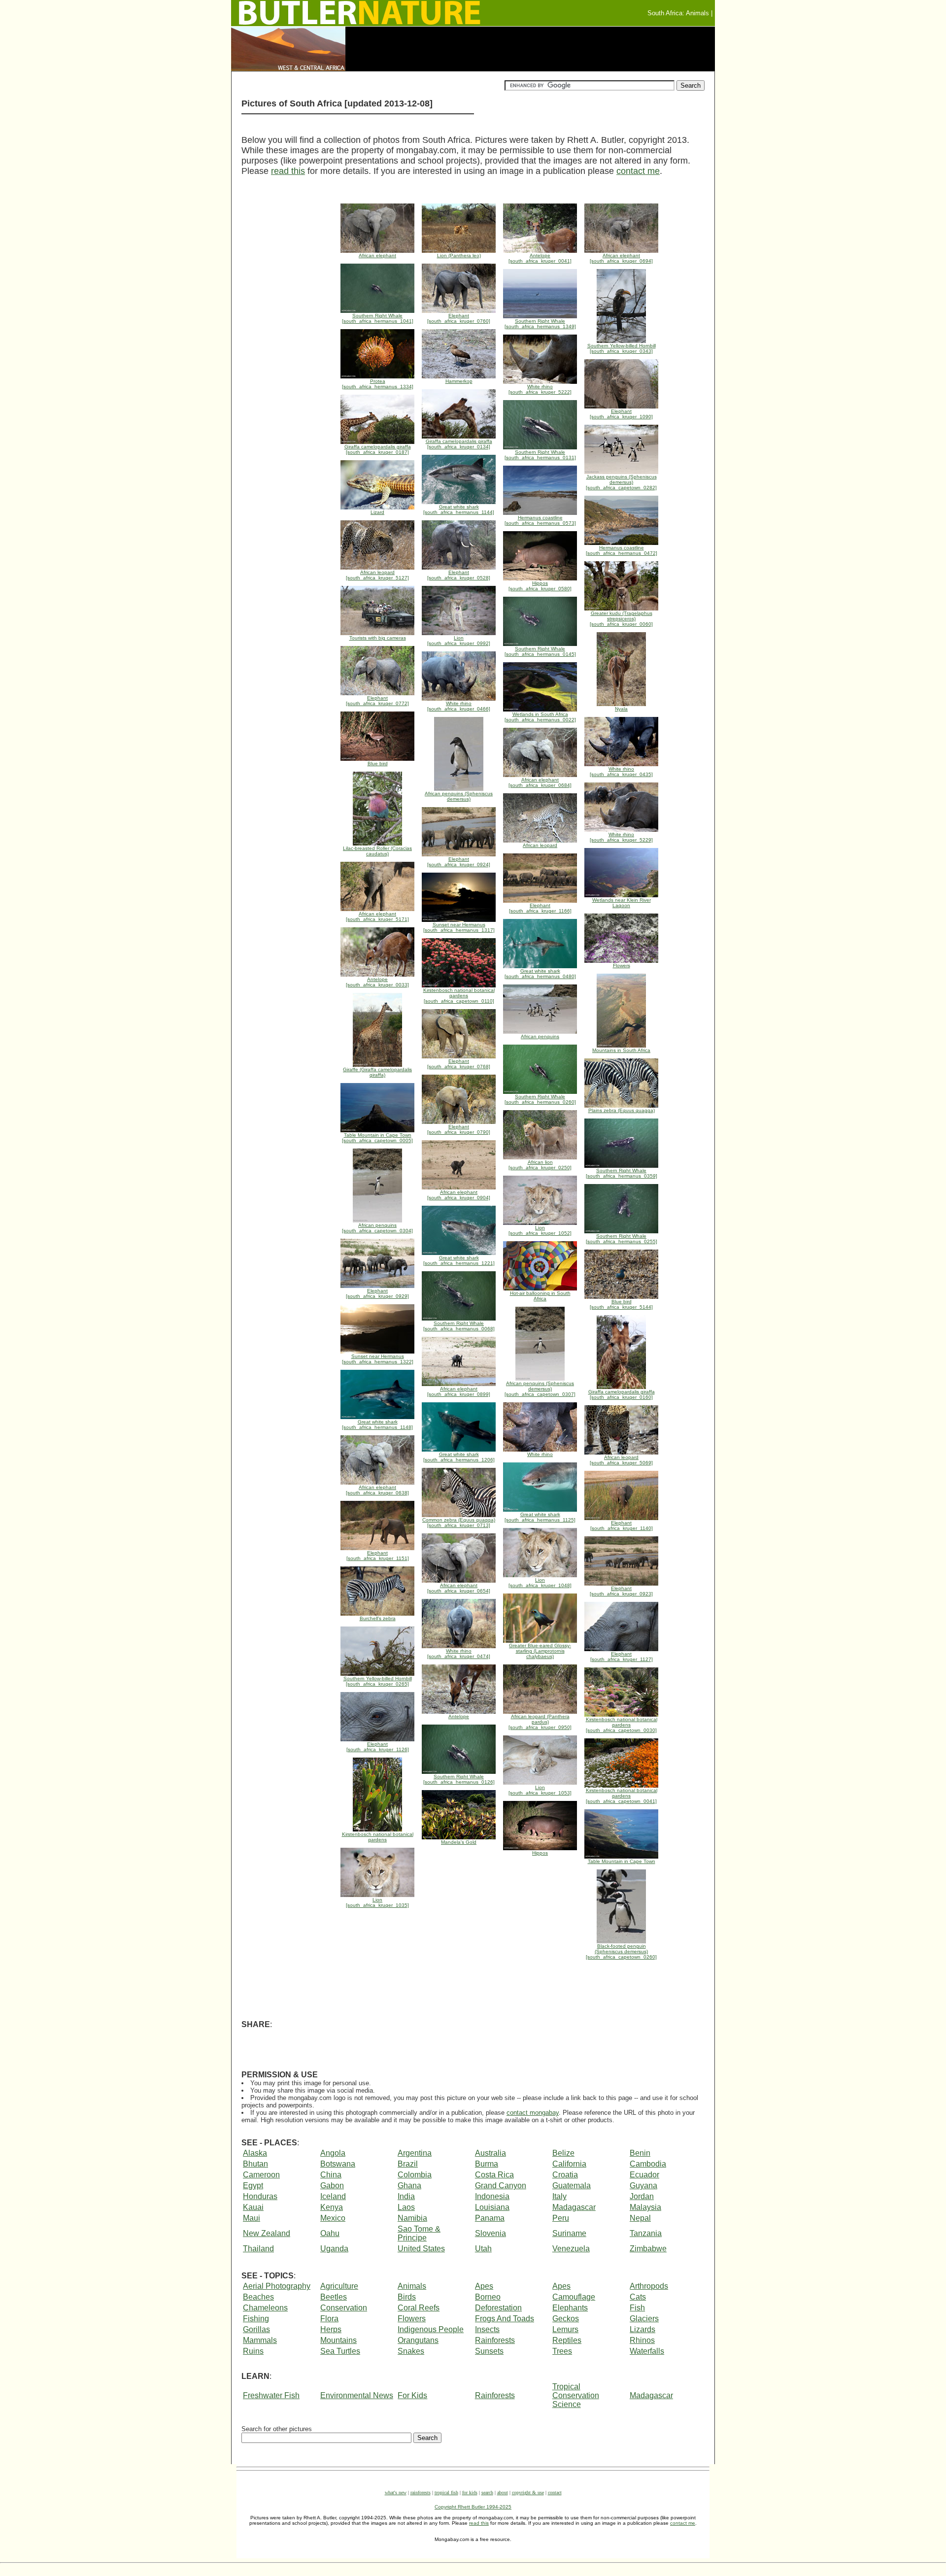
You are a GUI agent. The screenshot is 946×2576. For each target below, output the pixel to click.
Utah (483, 2249)
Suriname (569, 2233)
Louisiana (492, 2207)
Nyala (621, 709)
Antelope (459, 1716)
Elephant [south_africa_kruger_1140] (622, 1525)
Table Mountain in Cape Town (622, 1861)
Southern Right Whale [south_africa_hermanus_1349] (540, 324)
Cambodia (648, 2164)
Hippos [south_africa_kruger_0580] (540, 586)
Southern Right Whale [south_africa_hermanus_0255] (622, 1239)
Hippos (540, 1853)
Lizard (377, 512)
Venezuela (571, 2249)
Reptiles (567, 2340)
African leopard (540, 845)
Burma (487, 2164)
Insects (487, 2329)
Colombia (415, 2175)
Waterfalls (647, 2351)
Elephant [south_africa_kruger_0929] (377, 1293)
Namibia (412, 2218)
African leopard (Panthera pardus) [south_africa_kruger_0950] (540, 1722)
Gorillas (256, 2329)
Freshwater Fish (271, 2395)
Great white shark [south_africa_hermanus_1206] (459, 1457)
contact (555, 2492)
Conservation (344, 2308)
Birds (407, 2297)
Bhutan (255, 2164)
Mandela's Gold (459, 1842)
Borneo (488, 2297)
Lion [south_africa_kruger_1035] (377, 1902)
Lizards (642, 2329)
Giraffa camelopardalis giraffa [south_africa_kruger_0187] (378, 449)
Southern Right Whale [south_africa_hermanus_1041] (378, 318)
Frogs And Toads (505, 2319)
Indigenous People (431, 2329)
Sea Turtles (340, 2351)
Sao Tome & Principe (419, 2233)
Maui (252, 2218)
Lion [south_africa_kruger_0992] (459, 641)
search (487, 2492)
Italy (559, 2196)
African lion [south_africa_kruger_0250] (540, 1165)
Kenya (332, 2207)
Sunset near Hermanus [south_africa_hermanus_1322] (378, 1359)
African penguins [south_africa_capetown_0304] (377, 1228)
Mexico (333, 2218)
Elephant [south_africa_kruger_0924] (459, 862)
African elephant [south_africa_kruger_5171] (377, 916)
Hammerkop (459, 381)
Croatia (565, 2175)
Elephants (570, 2308)
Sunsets (489, 2351)
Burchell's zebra (378, 1618)
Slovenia (490, 2233)
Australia (490, 2153)
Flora (329, 2319)
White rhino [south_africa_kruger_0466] (459, 706)
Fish (637, 2308)
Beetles (334, 2297)
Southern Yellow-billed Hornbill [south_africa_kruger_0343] (622, 348)
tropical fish (446, 2492)
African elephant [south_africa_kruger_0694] (621, 258)
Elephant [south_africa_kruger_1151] (378, 1556)
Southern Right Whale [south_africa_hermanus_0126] (459, 1779)
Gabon (332, 2186)
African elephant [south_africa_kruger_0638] (377, 1490)
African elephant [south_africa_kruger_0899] (459, 1391)
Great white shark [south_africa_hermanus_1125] (540, 1517)
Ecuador (644, 2175)
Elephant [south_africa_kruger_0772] (377, 701)
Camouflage (574, 2297)
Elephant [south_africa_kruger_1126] (378, 1747)
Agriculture (339, 2286)
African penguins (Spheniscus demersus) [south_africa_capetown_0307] (540, 1389)
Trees (562, 2351)
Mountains (338, 2340)
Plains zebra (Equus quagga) (622, 1110)
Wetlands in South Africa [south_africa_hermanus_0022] (540, 717)
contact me (638, 171)
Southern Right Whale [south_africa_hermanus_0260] (540, 1099)
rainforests (421, 2492)
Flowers (622, 966)
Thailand (258, 2249)
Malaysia (645, 2207)
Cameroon (261, 2175)
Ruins (253, 2351)
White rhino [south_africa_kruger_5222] (540, 389)
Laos (406, 2207)
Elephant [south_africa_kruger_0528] (459, 575)
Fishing (256, 2319)
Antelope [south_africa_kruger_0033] (377, 982)
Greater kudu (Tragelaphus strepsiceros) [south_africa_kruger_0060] (621, 619)
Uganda (334, 2249)
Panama (490, 2218)
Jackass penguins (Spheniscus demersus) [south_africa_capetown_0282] (621, 482)
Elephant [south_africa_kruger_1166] (540, 908)
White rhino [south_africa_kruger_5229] (621, 837)
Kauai (253, 2207)
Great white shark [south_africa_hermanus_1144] (459, 509)
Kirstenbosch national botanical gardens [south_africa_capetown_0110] (459, 996)
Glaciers (644, 2319)
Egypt (253, 2186)
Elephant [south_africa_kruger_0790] (459, 1129)
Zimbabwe (648, 2249)
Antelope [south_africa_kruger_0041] (540, 258)
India (406, 2196)
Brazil (408, 2164)
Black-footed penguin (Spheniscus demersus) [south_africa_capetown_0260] (621, 1951)
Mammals (260, 2340)
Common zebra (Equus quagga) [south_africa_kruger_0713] (459, 1523)
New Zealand (267, 2233)
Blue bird (378, 763)
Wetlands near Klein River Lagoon (622, 903)
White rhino (540, 1454)
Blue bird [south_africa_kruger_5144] (621, 1304)
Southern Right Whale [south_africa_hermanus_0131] (540, 455)
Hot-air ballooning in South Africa (540, 1296)
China (331, 2175)
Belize (563, 2153)
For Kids (412, 2395)
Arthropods (649, 2286)
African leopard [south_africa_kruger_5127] (377, 575)
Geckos (566, 2319)
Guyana (643, 2186)
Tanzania (646, 2233)
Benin (640, 2153)
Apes (484, 2286)
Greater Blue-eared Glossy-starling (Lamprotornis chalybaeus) (540, 1651)
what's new (396, 2492)
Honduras (260, 2196)
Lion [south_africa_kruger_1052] (540, 1230)
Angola (333, 2153)
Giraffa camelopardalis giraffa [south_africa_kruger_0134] (459, 444)
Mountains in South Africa (621, 1050)
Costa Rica (494, 2175)
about (503, 2492)
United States (421, 2249)
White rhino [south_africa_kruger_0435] (621, 772)
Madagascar (574, 2207)
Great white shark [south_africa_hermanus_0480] (540, 974)
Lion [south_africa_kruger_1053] (540, 1790)
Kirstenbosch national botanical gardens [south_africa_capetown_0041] (622, 1796)
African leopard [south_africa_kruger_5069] (621, 1460)
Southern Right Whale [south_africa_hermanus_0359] (622, 1173)
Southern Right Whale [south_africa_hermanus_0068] (459, 1326)
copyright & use (528, 2492)
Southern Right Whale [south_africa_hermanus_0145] (540, 651)
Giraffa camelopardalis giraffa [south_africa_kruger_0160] (622, 1394)
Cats (638, 2297)
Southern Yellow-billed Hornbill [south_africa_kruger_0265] (378, 1681)
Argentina (415, 2153)
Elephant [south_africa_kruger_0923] (621, 1591)
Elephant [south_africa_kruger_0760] (459, 318)
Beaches (258, 2297)
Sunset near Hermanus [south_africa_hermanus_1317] (459, 927)
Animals (412, 2286)
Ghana (409, 2186)
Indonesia (492, 2196)
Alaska (255, 2153)
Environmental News (357, 2395)
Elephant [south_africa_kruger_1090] (621, 414)
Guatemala (572, 2186)
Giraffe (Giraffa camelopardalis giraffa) (377, 1072)
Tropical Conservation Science (576, 2395)
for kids (470, 2492)
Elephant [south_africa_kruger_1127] (622, 1657)
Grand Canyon (501, 2186)
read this (288, 171)
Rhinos (642, 2340)
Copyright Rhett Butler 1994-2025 (473, 2507)
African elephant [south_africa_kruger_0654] (459, 1588)
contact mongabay (533, 2113)
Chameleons (265, 2308)
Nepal (640, 2218)
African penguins (540, 1036)
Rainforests (495, 2340)
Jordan (642, 2196)
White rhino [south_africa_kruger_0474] (459, 1654)
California (569, 2164)
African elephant (377, 255)
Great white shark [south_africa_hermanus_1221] (459, 1260)
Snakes (411, 2351)
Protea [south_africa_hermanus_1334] (378, 384)
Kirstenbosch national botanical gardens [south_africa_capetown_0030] (622, 1725)
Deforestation (498, 2308)
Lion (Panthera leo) (459, 255)
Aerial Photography (277, 2286)
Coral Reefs (419, 2308)
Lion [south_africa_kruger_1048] (540, 1583)
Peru (561, 2218)
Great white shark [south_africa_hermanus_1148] (377, 1424)
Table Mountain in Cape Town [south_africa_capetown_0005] (377, 1138)
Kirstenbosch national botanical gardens (378, 1837)
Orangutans (418, 2340)
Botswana (338, 2164)
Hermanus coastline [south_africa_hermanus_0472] (622, 550)
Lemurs (565, 2329)
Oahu (330, 2233)
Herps (331, 2329)
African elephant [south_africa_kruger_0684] (540, 782)
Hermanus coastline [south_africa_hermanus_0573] (540, 520)
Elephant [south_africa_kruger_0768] (459, 1064)
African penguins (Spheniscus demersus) (459, 796)
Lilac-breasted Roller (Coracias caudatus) (377, 851)
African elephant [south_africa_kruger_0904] (459, 1195)
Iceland (333, 2196)
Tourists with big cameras (378, 638)
